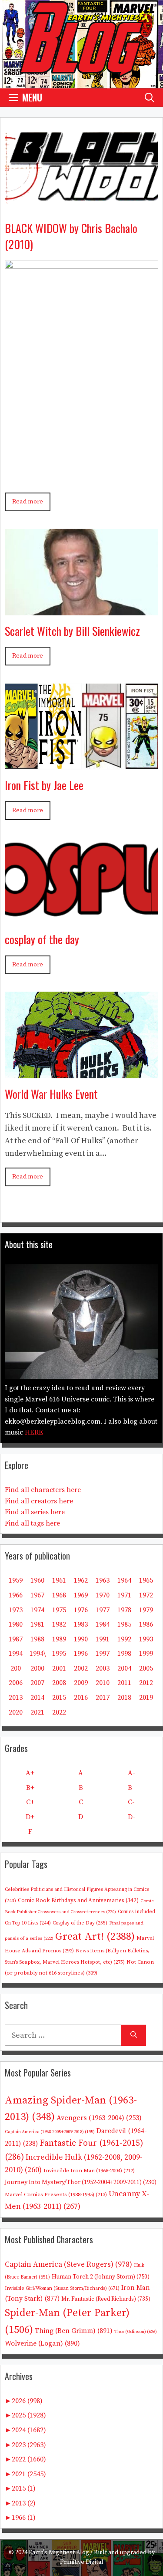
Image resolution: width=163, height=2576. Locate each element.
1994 (16, 1654)
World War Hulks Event (51, 1094)
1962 (81, 1580)
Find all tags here (32, 1523)
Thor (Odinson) (136, 2332)
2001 (59, 1668)
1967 (37, 1595)
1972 (146, 1595)
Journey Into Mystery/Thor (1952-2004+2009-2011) (81, 2182)
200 (16, 1668)
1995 (59, 1654)
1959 (16, 1580)
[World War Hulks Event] (81, 1072)
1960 (37, 1580)
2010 (103, 1683)
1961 (59, 1580)
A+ (30, 1773)
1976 (81, 1610)
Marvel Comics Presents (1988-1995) (56, 2194)
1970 (103, 1595)
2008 (59, 1683)
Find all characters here (43, 1490)
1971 (124, 1595)
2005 (146, 1668)
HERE (34, 1432)
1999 (146, 1654)
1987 (16, 1639)
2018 (124, 1698)
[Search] (134, 2035)
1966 (16, 1595)
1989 (59, 1639)
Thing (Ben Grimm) (74, 2331)
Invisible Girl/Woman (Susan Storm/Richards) (62, 2288)
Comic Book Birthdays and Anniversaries (78, 1901)
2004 (124, 1668)
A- (131, 1773)
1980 (16, 1624)
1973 (16, 1610)
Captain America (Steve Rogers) (68, 2265)
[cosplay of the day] (81, 917)
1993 (146, 1639)
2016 (81, 1698)
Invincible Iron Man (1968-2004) (89, 2171)
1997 (103, 1654)
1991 (103, 1639)
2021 (37, 1712)
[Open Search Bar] (150, 97)
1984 (103, 1624)
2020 (16, 1712)
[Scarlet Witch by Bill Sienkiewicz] (81, 609)
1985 (124, 1624)
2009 (81, 1683)
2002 (81, 1668)
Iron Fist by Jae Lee (44, 785)
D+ (30, 1817)
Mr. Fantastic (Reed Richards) (106, 2299)
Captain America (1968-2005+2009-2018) (50, 2132)
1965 (146, 1580)
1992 (124, 1639)
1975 (59, 1610)
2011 (124, 1683)
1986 (146, 1624)
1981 (37, 1624)
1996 (81, 1654)
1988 (37, 1639)
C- (131, 1802)
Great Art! (95, 1937)
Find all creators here (39, 1501)
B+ (30, 1788)
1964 (124, 1580)
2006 (16, 1683)
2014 (37, 1698)
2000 (37, 1668)
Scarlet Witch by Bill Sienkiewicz (72, 631)
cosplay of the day (42, 939)
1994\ (38, 1654)
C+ (30, 1802)
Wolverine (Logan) (42, 2343)
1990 (81, 1639)
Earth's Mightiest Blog (59, 2552)
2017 (103, 1698)
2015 (59, 1698)
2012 (146, 1683)
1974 (37, 1610)
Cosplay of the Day (80, 1923)
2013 (16, 1698)
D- (131, 1817)
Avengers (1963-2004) (99, 2118)
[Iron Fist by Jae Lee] (81, 763)
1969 (81, 1595)
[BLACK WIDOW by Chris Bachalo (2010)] (81, 206)
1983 (81, 1624)
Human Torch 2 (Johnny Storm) (101, 2277)
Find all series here (35, 1512)
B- (131, 1788)
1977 (103, 1610)
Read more (28, 502)
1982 (59, 1624)
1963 (103, 1580)
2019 (146, 1698)
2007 (37, 1683)
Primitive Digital (82, 2562)
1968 (59, 1595)
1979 (146, 1610)
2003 (103, 1668)
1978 (124, 1610)
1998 (124, 1654)
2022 (59, 1712)
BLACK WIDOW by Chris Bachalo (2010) (71, 236)
